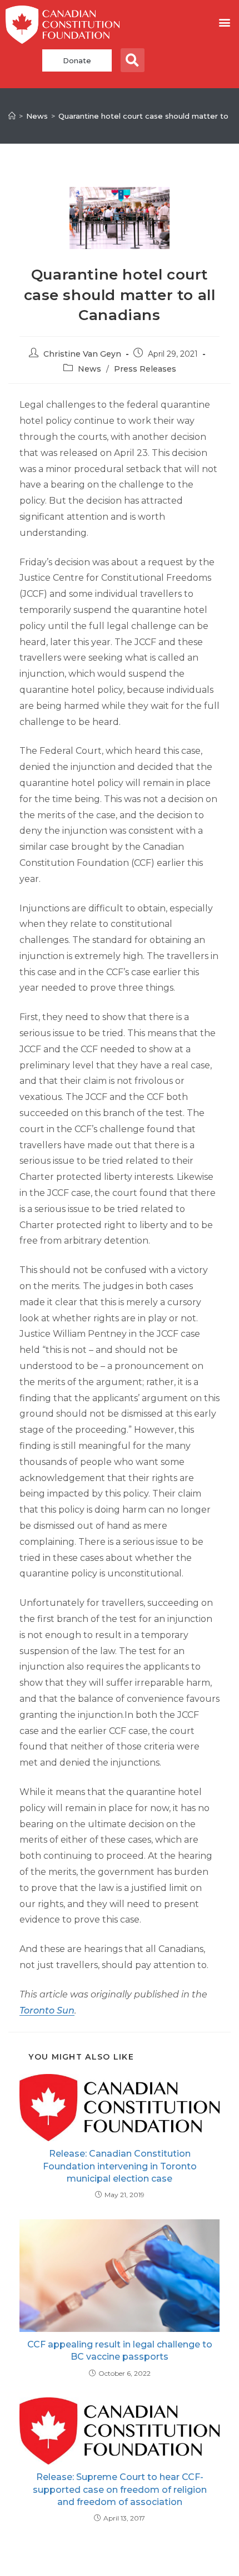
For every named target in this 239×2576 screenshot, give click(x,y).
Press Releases (145, 369)
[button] (224, 22)
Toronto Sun (47, 2010)
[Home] (12, 116)
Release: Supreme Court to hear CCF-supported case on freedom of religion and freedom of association (120, 2489)
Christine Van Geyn (82, 354)
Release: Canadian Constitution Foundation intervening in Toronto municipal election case (120, 2166)
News (89, 369)
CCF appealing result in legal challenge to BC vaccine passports (120, 2351)
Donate (77, 60)
